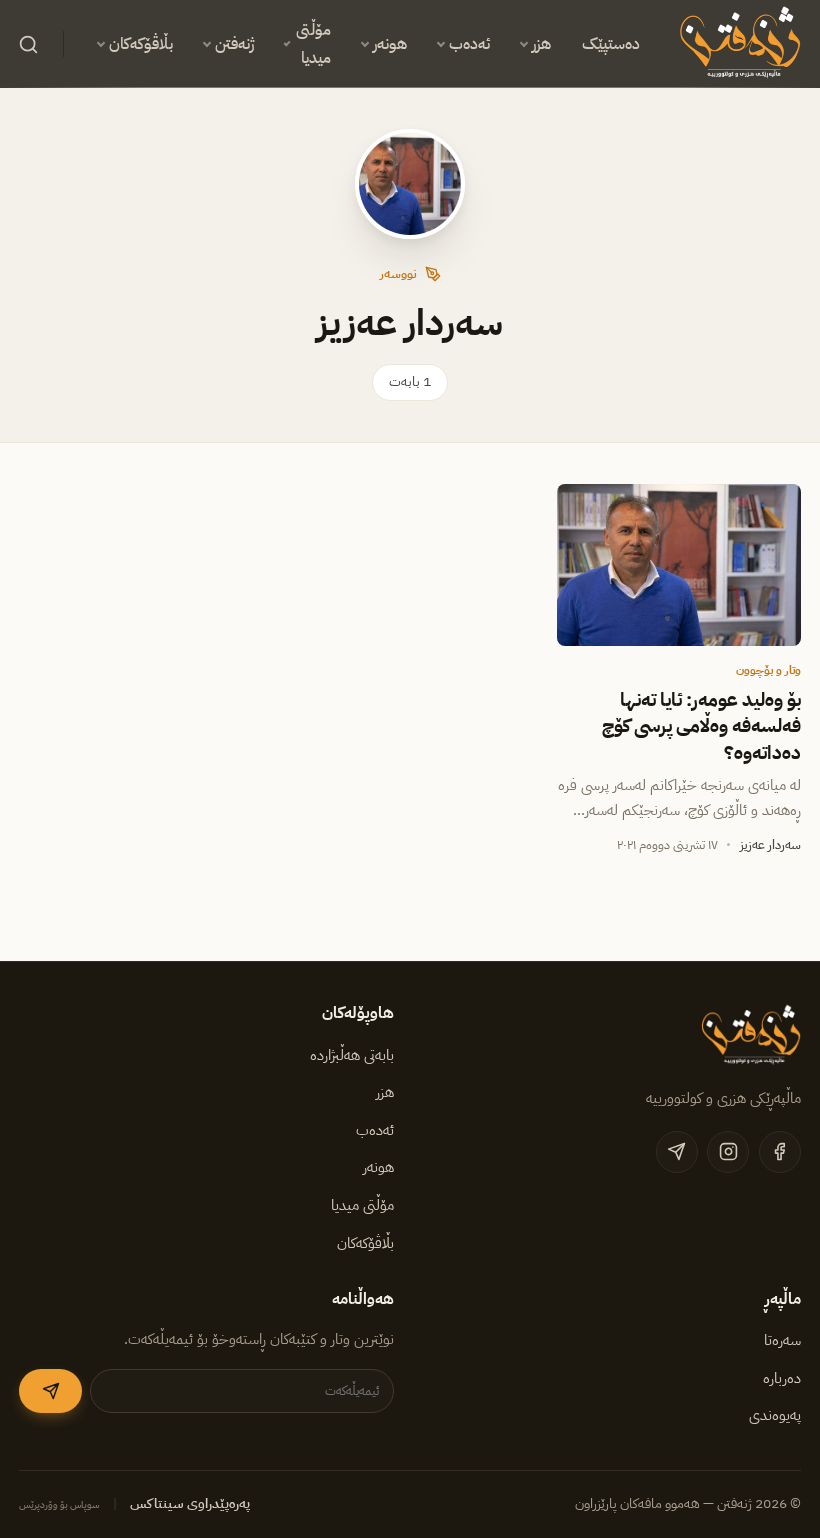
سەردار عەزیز (770, 844)
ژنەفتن (234, 44)
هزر (541, 44)
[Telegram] (677, 1152)
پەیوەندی (775, 1415)
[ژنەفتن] (736, 44)
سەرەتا (782, 1340)
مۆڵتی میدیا (313, 44)
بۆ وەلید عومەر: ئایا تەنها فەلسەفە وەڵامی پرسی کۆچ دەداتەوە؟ (701, 726)
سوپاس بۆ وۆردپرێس (59, 1504)
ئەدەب (469, 44)
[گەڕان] (28, 44)
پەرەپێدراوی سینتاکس (190, 1503)
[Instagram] (728, 1152)
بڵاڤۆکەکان (141, 44)
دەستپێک (611, 44)
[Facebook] (780, 1152)
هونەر (390, 44)
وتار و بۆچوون (768, 670)
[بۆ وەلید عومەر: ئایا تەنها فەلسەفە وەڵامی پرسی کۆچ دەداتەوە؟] (679, 565)
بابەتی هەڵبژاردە (352, 1055)
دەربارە (782, 1378)
